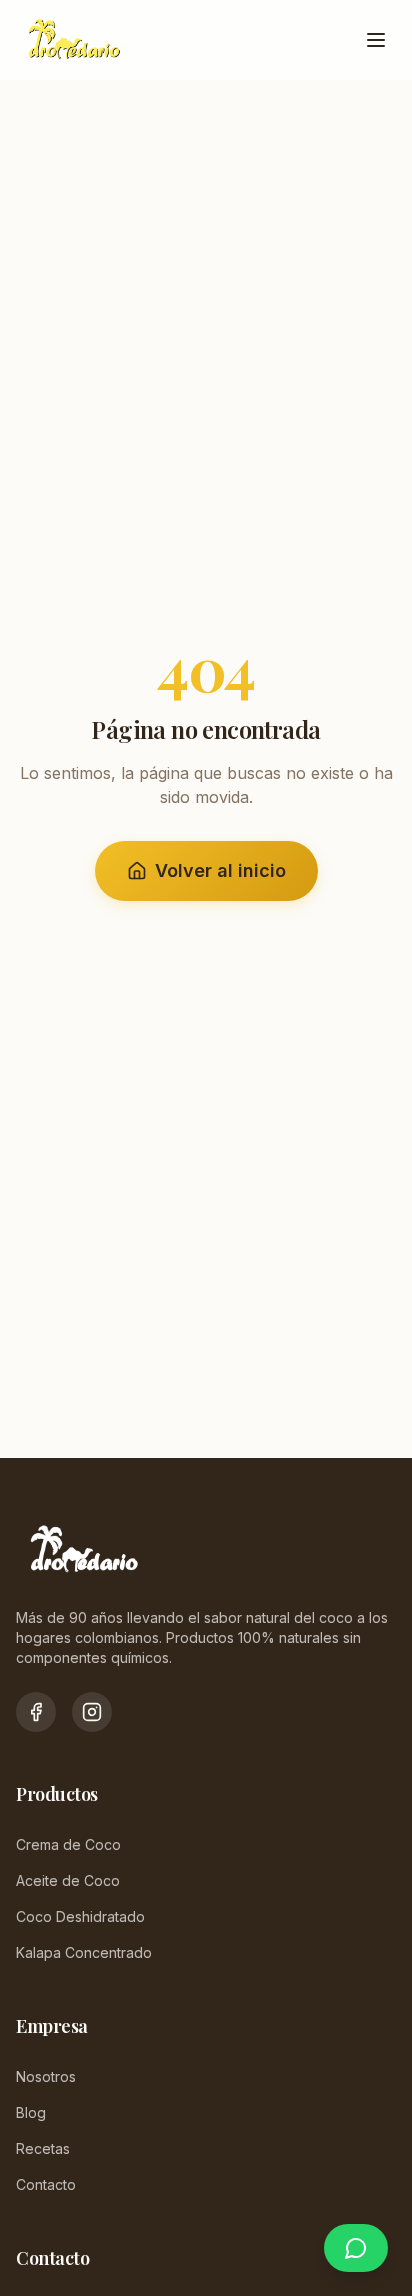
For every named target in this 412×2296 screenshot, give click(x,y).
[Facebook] (36, 1712)
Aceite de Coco (68, 1880)
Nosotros (46, 2076)
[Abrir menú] (376, 40)
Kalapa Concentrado (84, 1952)
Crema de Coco (68, 1844)
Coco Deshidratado (80, 1916)
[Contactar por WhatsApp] (356, 2248)
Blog (31, 2112)
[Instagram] (92, 1712)
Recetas (43, 2148)
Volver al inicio (220, 870)
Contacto (46, 2184)
